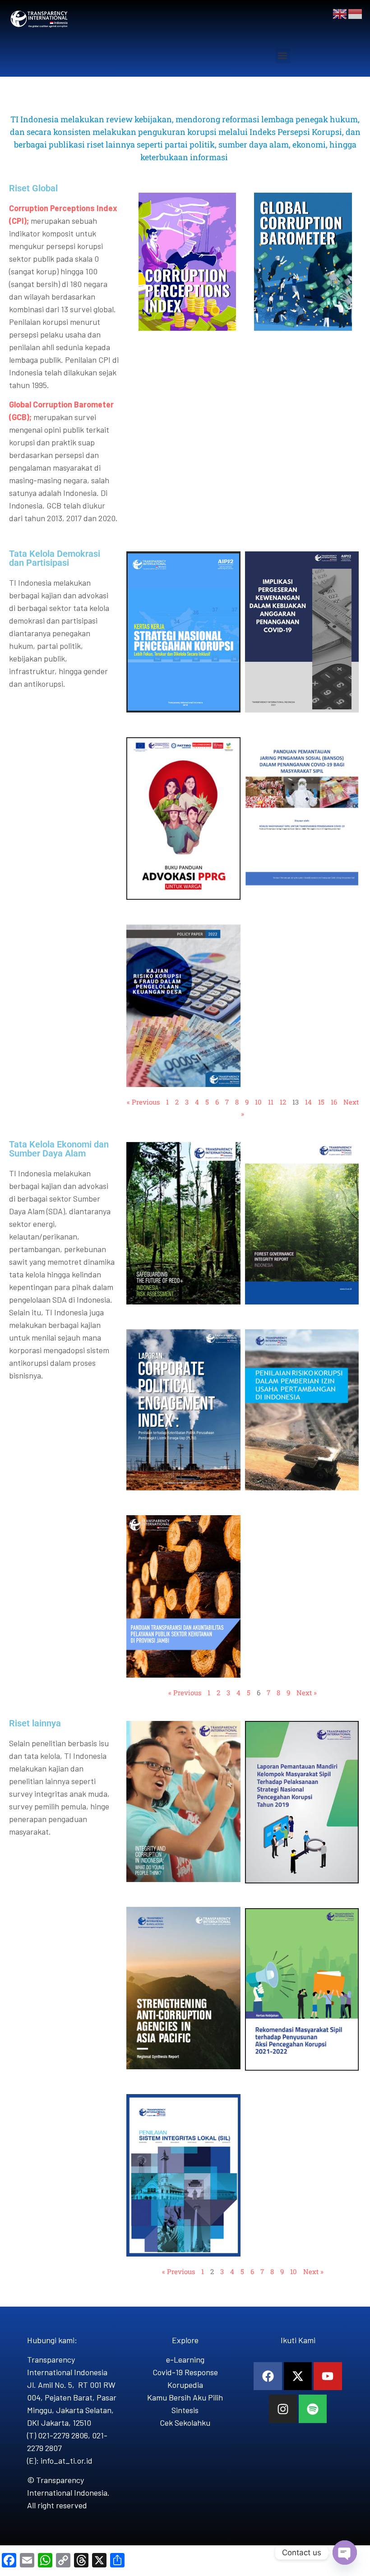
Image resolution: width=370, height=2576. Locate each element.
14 (308, 1102)
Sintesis (185, 2410)
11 (271, 1102)
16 (334, 1102)
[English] (340, 13)
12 (283, 1102)
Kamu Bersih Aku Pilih (185, 2397)
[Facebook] (268, 2376)
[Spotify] (313, 2409)
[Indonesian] (356, 13)
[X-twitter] (298, 2376)
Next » (307, 1693)
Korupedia (185, 2385)
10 (258, 1102)
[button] (283, 56)
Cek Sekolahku (185, 2423)
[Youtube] (328, 2376)
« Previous (143, 1102)
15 (321, 1102)
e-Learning (185, 2359)
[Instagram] (283, 2409)
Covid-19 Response (185, 2372)
